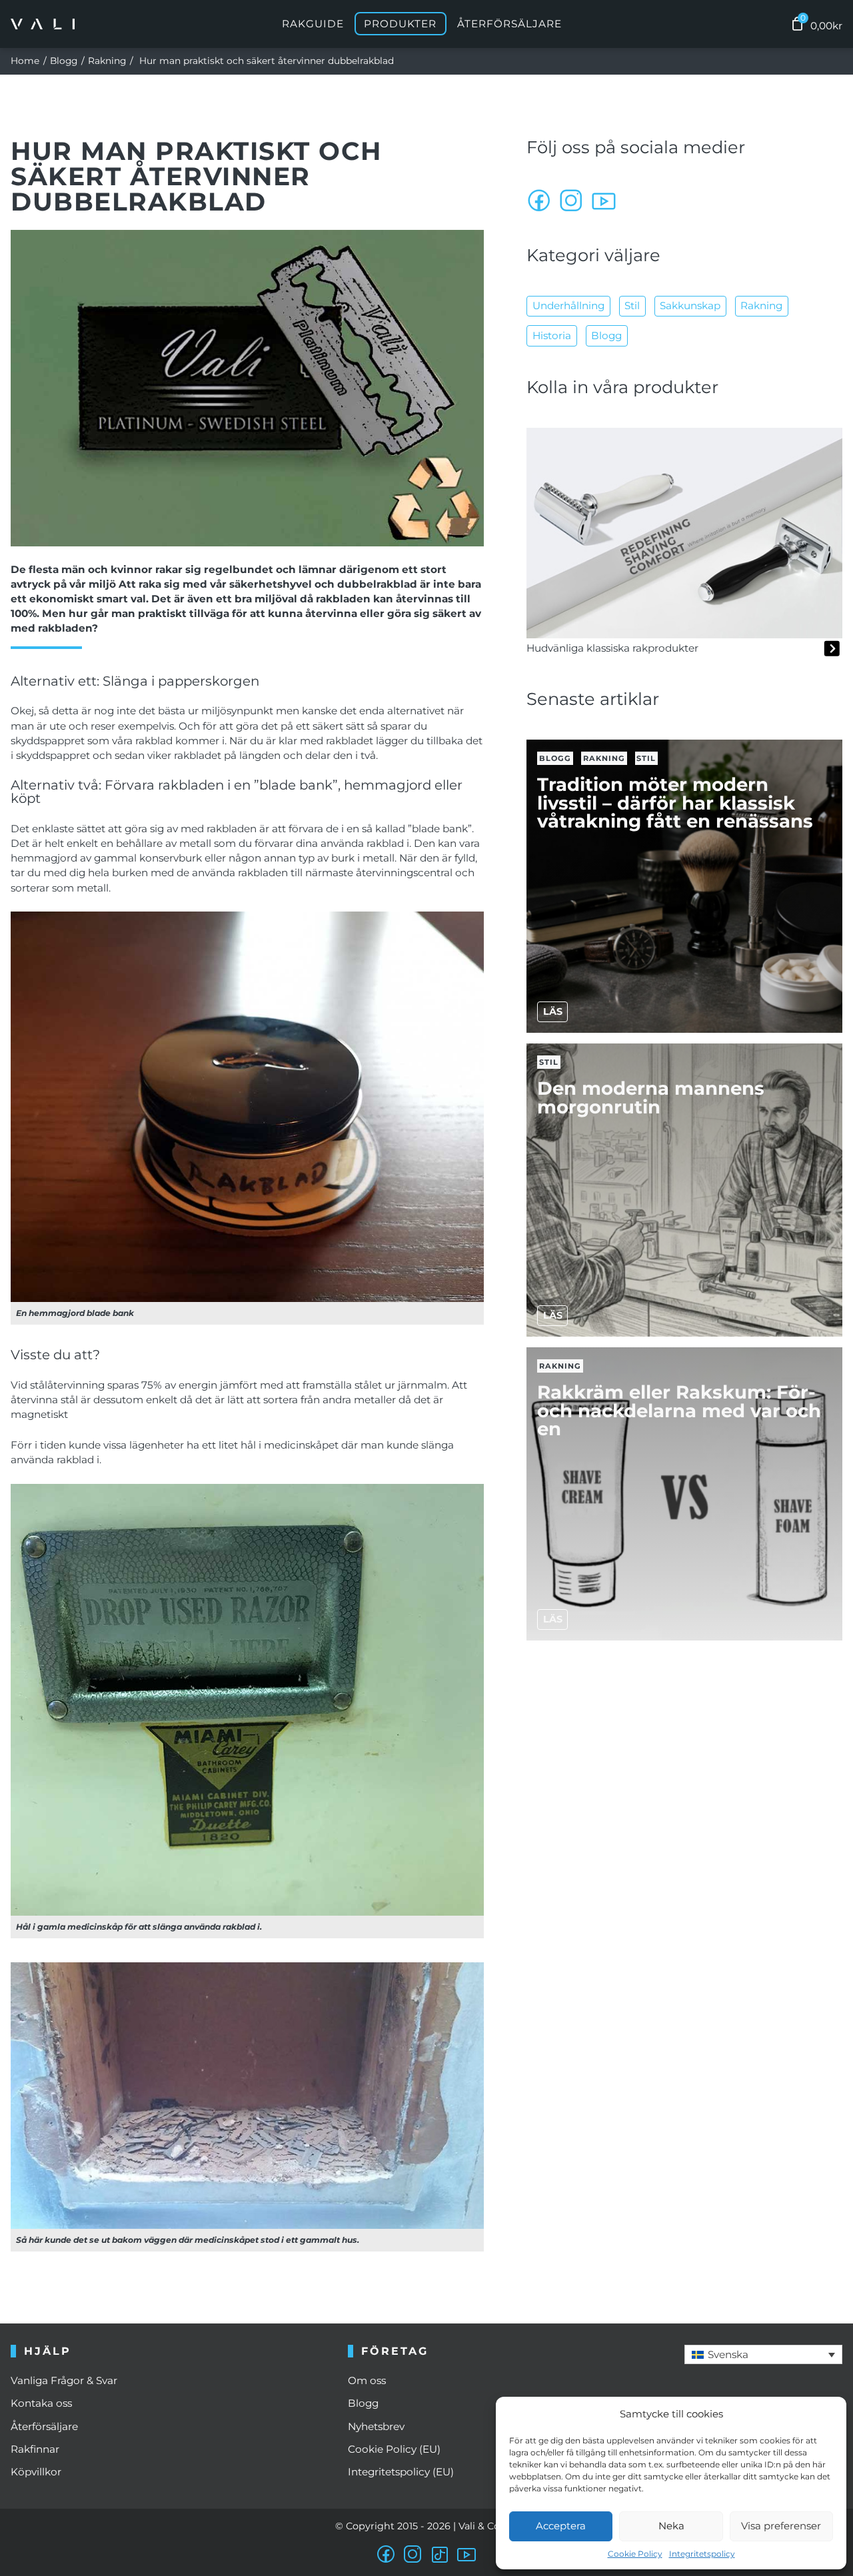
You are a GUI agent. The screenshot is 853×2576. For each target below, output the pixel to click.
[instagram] (572, 201)
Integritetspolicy (702, 2554)
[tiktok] (440, 2555)
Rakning (107, 61)
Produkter (400, 24)
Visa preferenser (781, 2526)
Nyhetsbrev (376, 2426)
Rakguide (313, 24)
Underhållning (568, 306)
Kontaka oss (41, 2403)
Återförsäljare (509, 24)
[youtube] (604, 201)
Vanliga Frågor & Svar (64, 2380)
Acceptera (561, 2526)
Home (25, 61)
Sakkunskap (690, 306)
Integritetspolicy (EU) (401, 2472)
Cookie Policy (635, 2554)
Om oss (367, 2380)
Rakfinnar (35, 2449)
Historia (552, 335)
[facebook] (540, 201)
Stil (632, 306)
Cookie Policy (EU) (394, 2449)
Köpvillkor (36, 2472)
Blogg (64, 61)
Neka (671, 2526)
